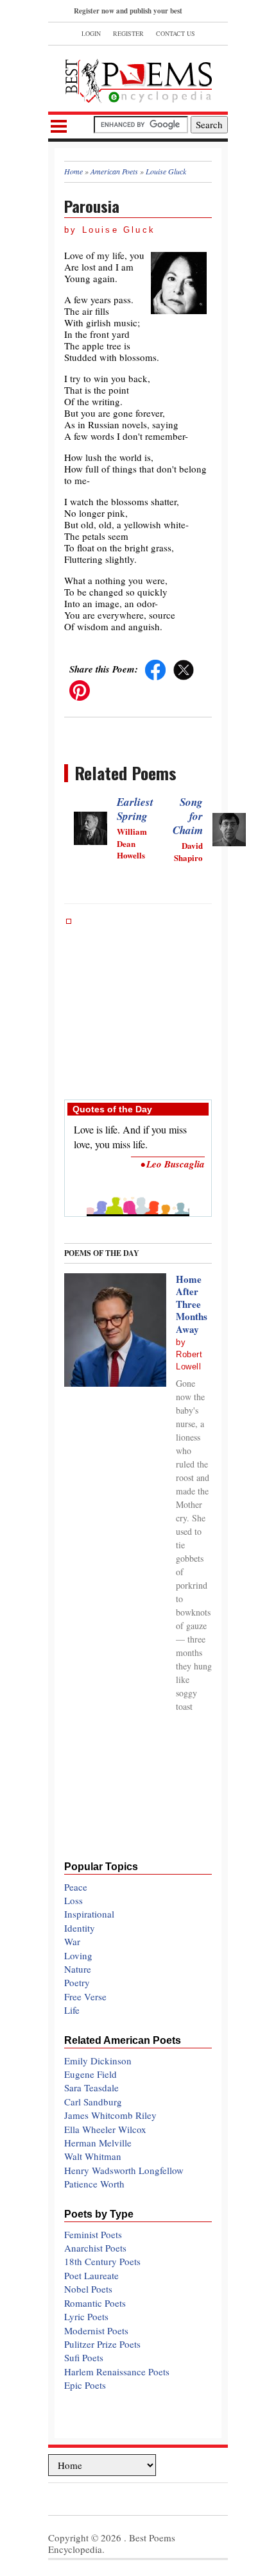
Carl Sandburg (93, 2102)
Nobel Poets (88, 2289)
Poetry (77, 1982)
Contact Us (176, 33)
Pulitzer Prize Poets (102, 2344)
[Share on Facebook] (155, 669)
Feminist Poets (93, 2234)
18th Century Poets (102, 2261)
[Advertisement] (138, 1003)
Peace (76, 1887)
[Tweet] (184, 669)
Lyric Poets (86, 2316)
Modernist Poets (96, 2330)
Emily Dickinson (98, 2061)
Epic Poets (85, 2385)
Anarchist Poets (95, 2248)
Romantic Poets (95, 2303)
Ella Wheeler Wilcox (105, 2129)
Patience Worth (94, 2184)
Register (128, 33)
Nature (78, 1969)
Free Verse (85, 1996)
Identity (80, 1928)
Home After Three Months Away (192, 1304)
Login (91, 33)
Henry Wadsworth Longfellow (124, 2170)
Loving (78, 1955)
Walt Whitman (93, 2156)
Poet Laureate (91, 2275)
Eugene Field (91, 2074)
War (72, 1941)
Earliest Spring (135, 809)
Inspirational (89, 1914)
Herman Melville (98, 2143)
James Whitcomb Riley (110, 2115)
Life (72, 2010)
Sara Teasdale (91, 2087)
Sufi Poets (84, 2357)
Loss (73, 1900)
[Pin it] (80, 689)
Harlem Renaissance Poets (117, 2371)
